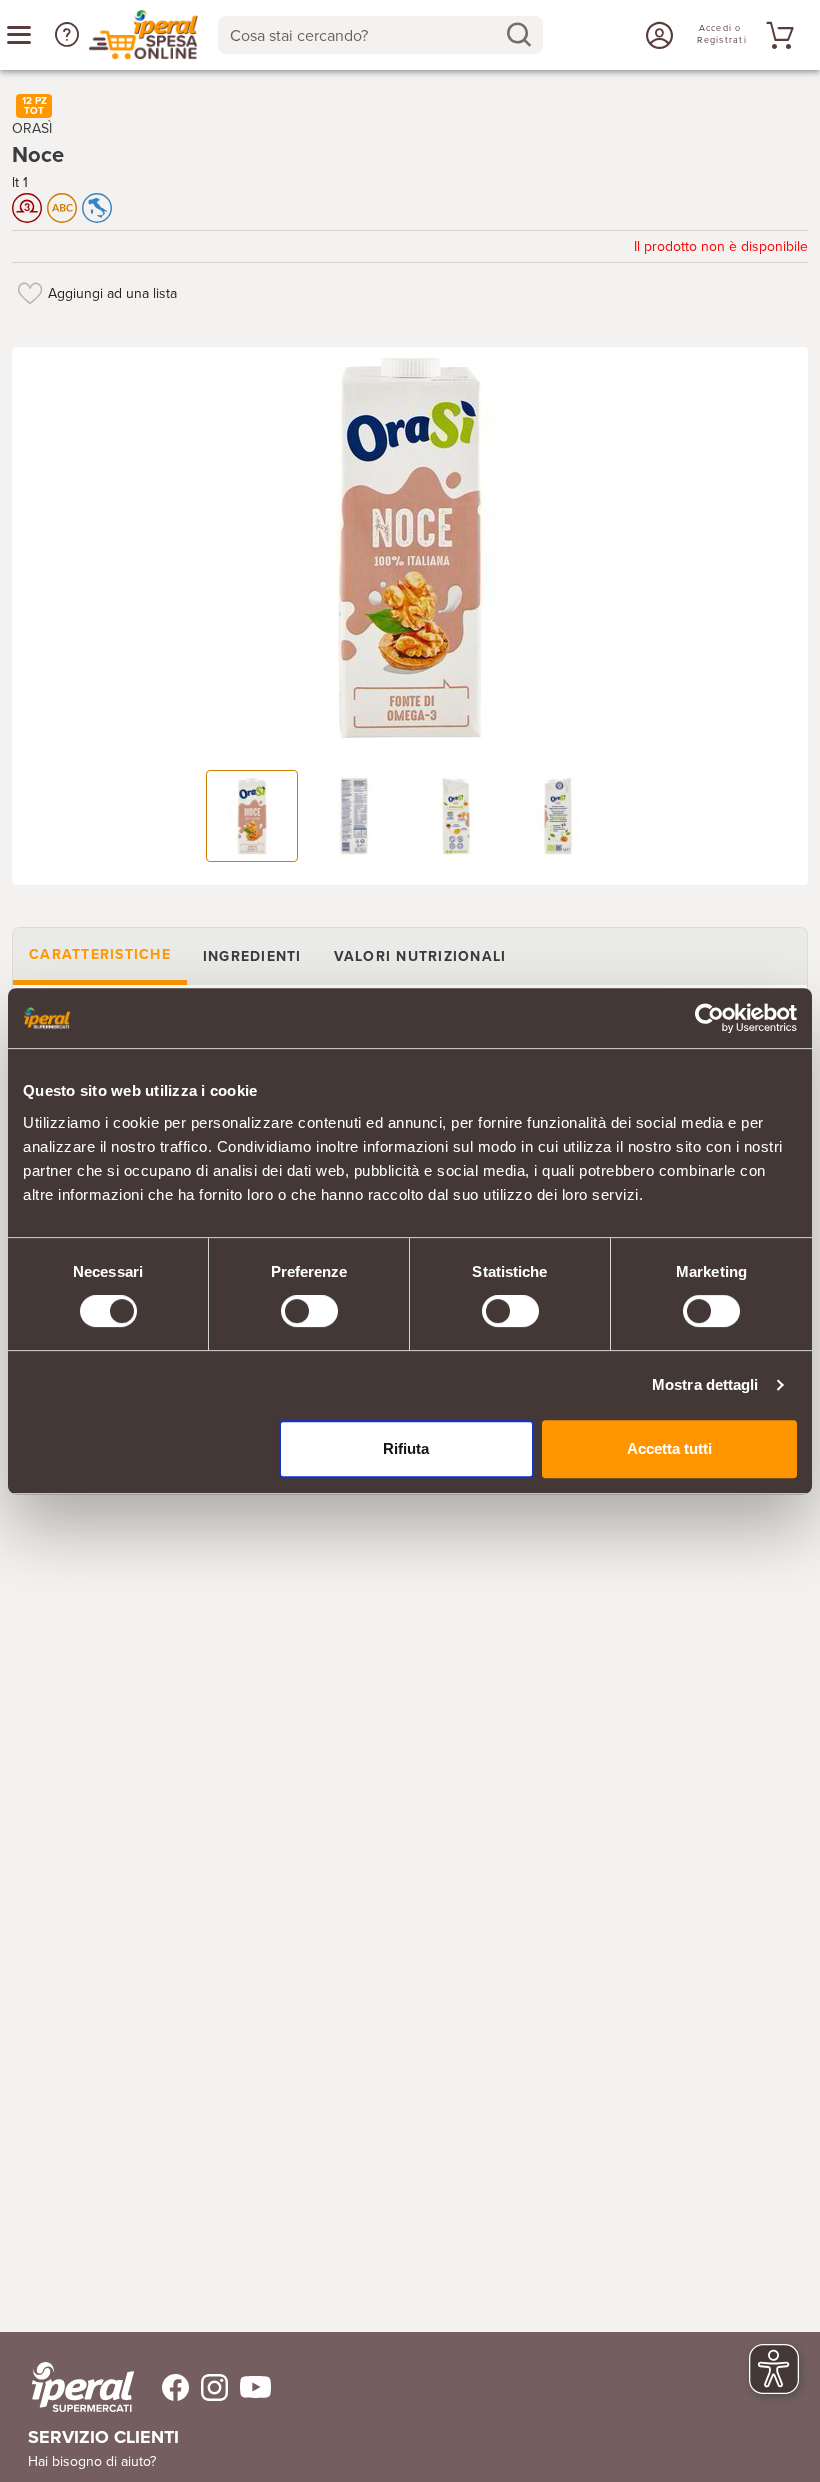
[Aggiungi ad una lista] (30, 293)
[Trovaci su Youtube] (249, 2387)
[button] (67, 35)
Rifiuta (406, 1448)
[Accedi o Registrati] (657, 35)
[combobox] (380, 35)
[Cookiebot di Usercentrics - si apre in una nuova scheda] (709, 1018)
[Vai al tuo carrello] (777, 35)
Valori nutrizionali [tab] (420, 956)
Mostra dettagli (705, 1384)
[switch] (309, 1311)
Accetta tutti (669, 1448)
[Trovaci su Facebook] (163, 2387)
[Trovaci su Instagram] (208, 2387)
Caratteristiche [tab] (100, 954)
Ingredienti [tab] (252, 956)
